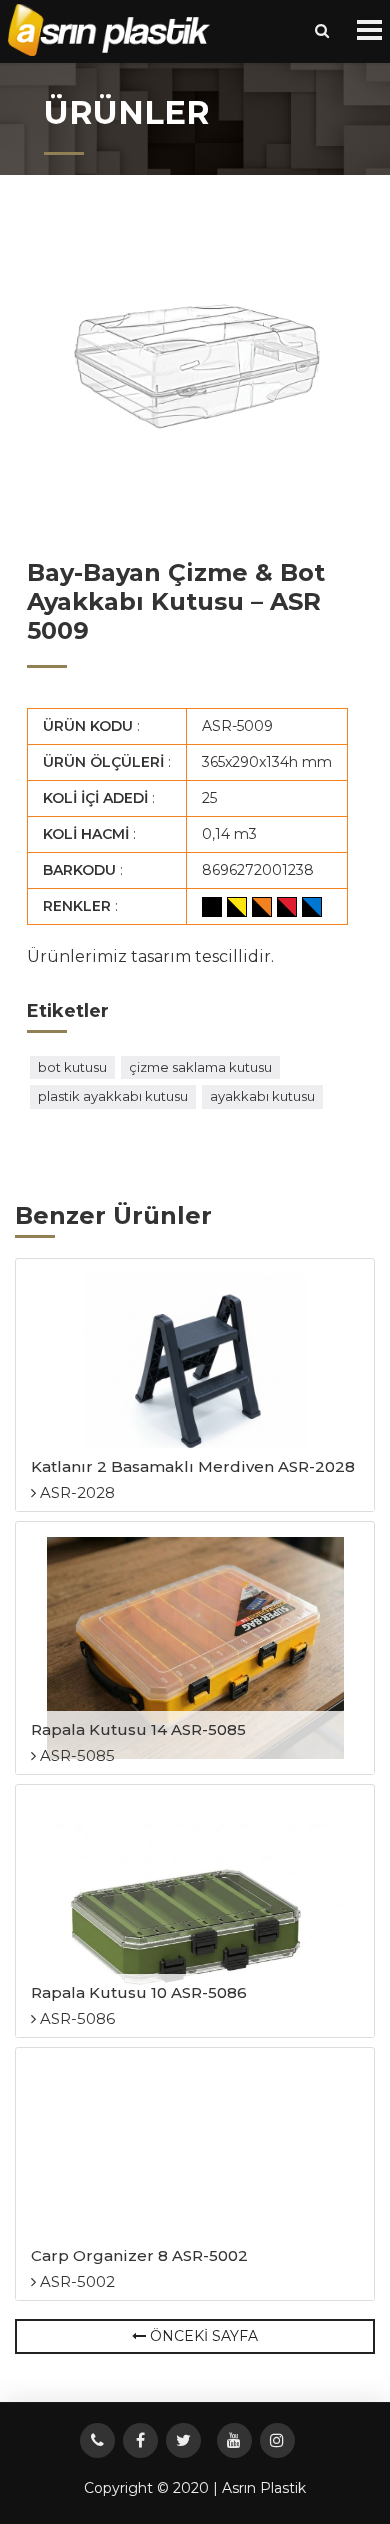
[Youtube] (234, 2440)
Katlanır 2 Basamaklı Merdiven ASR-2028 (193, 1466)
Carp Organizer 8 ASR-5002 (139, 2255)
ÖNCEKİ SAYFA (202, 2336)
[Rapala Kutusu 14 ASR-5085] (195, 1648)
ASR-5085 (75, 1755)
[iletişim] (97, 2440)
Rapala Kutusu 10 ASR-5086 (139, 1992)
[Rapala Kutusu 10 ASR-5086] (195, 1911)
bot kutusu (72, 1067)
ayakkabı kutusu (262, 1096)
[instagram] (277, 2440)
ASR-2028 (75, 1492)
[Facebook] (140, 2440)
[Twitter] (183, 2440)
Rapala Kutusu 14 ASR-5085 (138, 1729)
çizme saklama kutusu (200, 1067)
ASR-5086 (75, 2018)
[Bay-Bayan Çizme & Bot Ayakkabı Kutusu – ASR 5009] (195, 370)
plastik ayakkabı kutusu (113, 1096)
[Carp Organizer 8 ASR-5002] (195, 2174)
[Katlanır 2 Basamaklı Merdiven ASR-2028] (195, 1385)
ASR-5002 (75, 2281)
